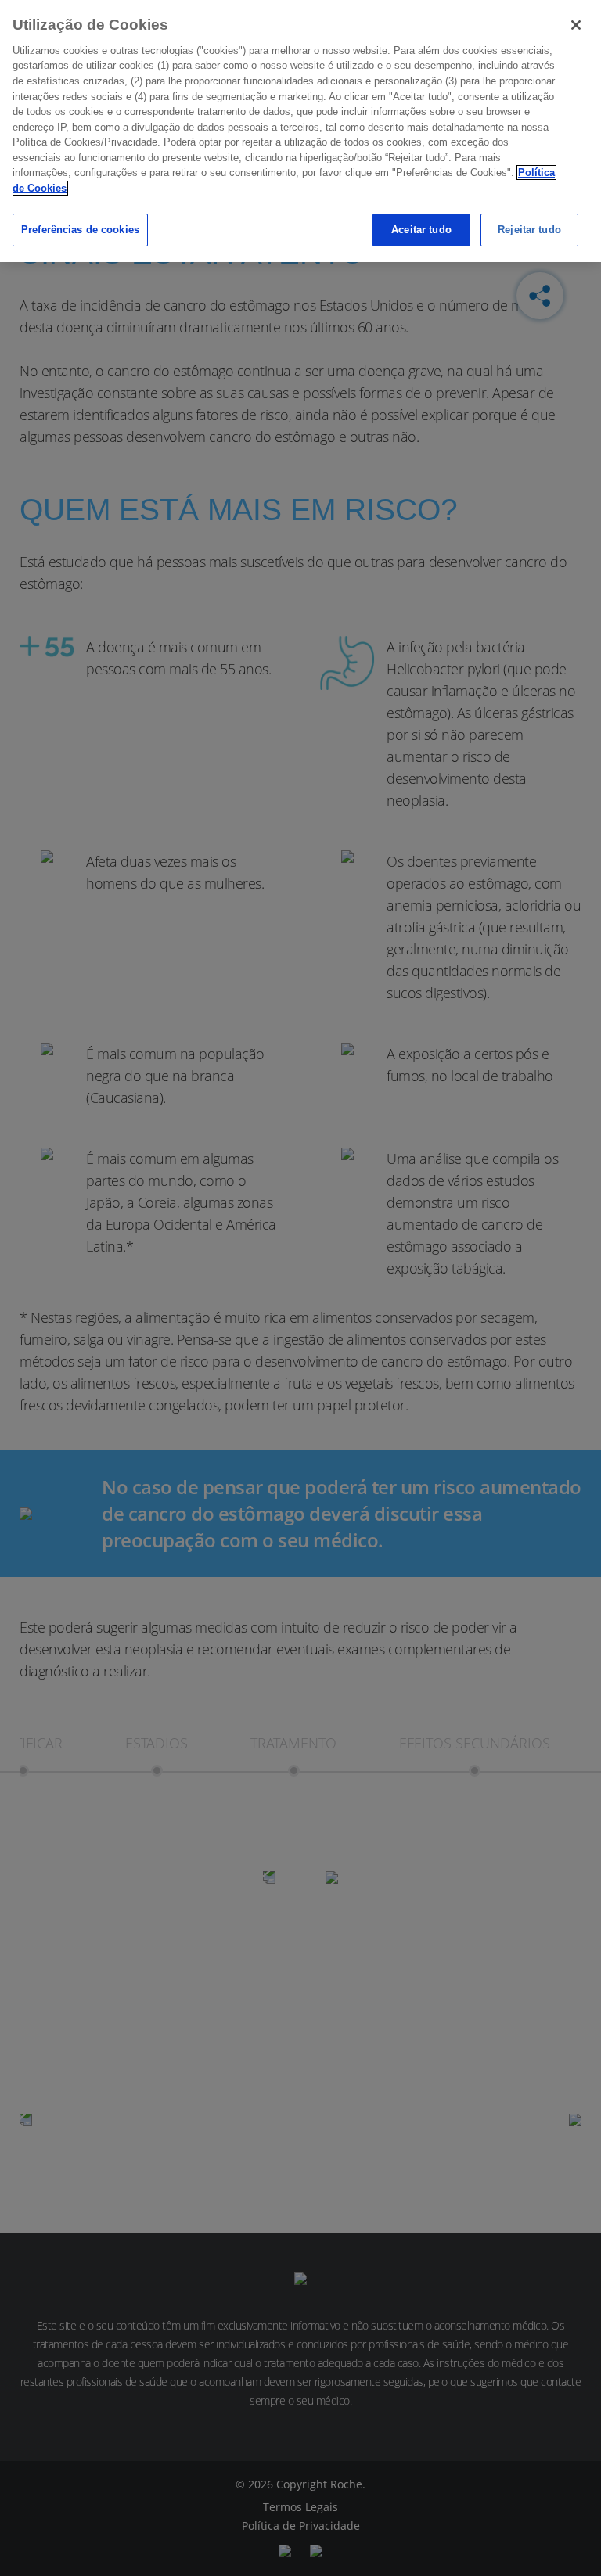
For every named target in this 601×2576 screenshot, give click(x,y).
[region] (300, 131)
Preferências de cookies (80, 230)
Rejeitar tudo (529, 230)
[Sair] (576, 25)
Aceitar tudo (421, 230)
